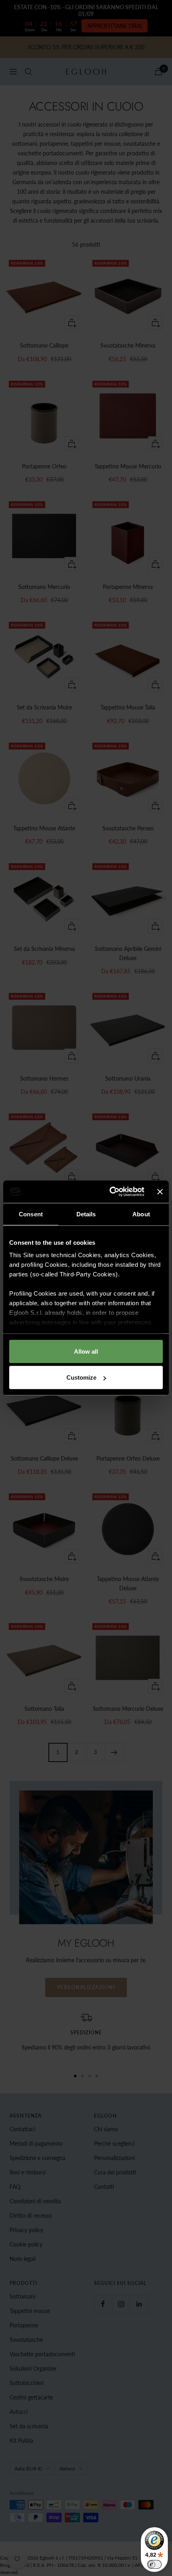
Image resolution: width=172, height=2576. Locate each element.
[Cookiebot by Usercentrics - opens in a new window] (110, 1192)
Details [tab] (86, 1214)
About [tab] (141, 1214)
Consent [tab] (31, 1214)
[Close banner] (160, 1192)
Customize (81, 1377)
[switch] (154, 2564)
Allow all (86, 1351)
